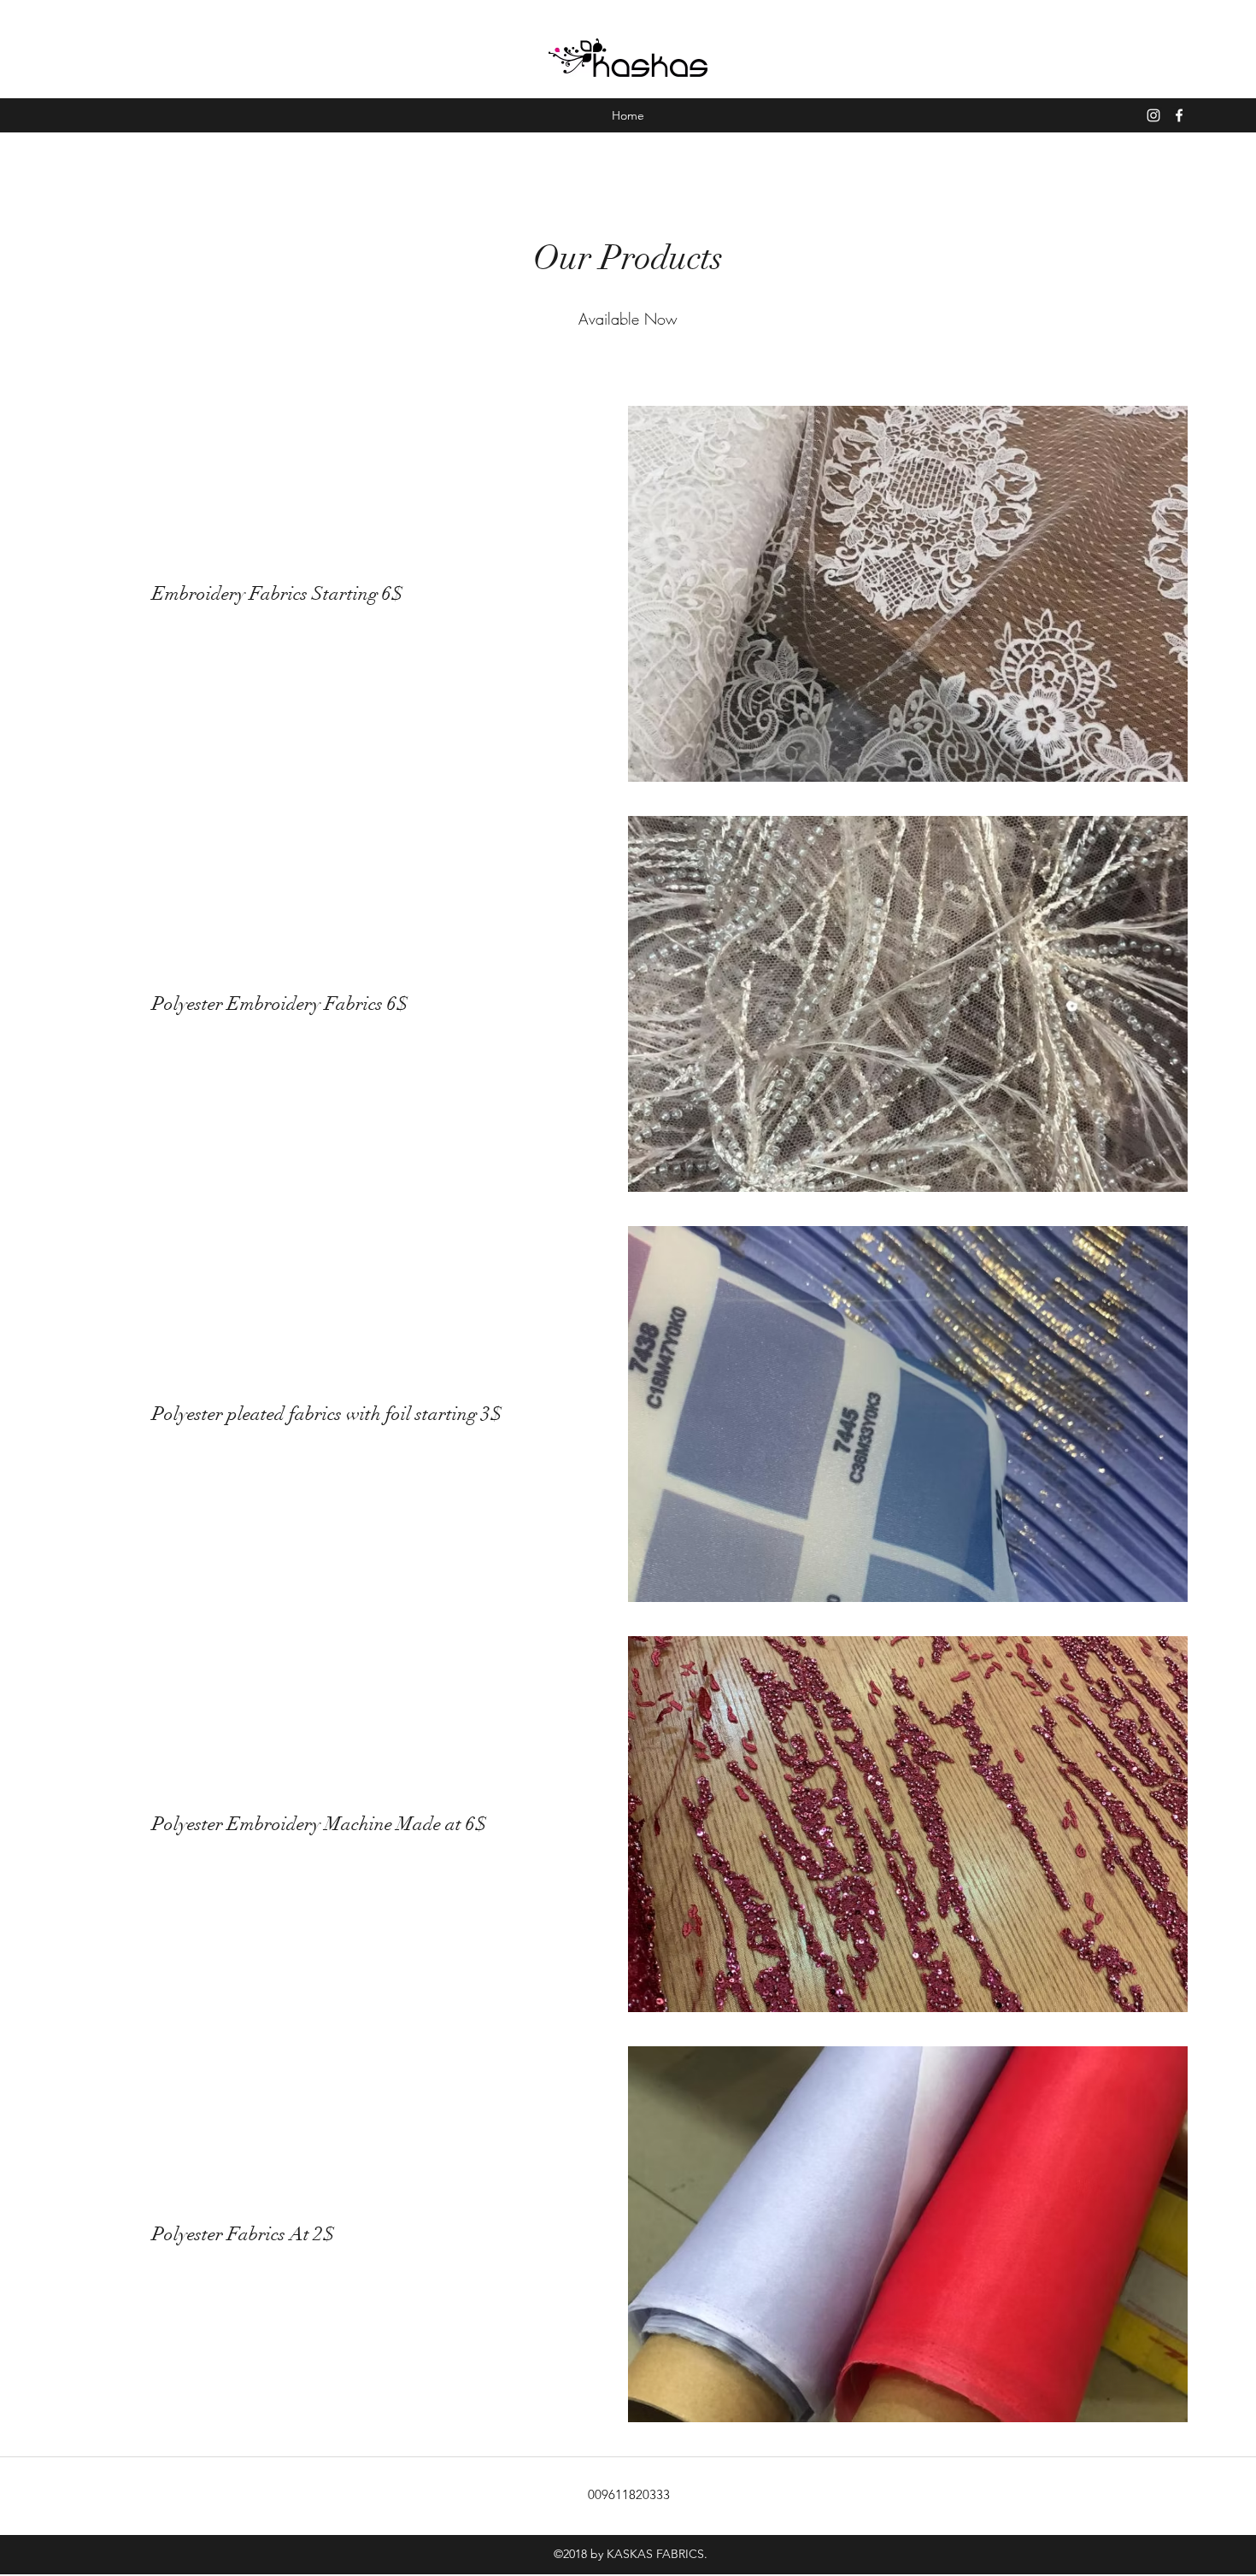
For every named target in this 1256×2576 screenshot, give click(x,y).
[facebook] (1179, 115)
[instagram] (1153, 115)
